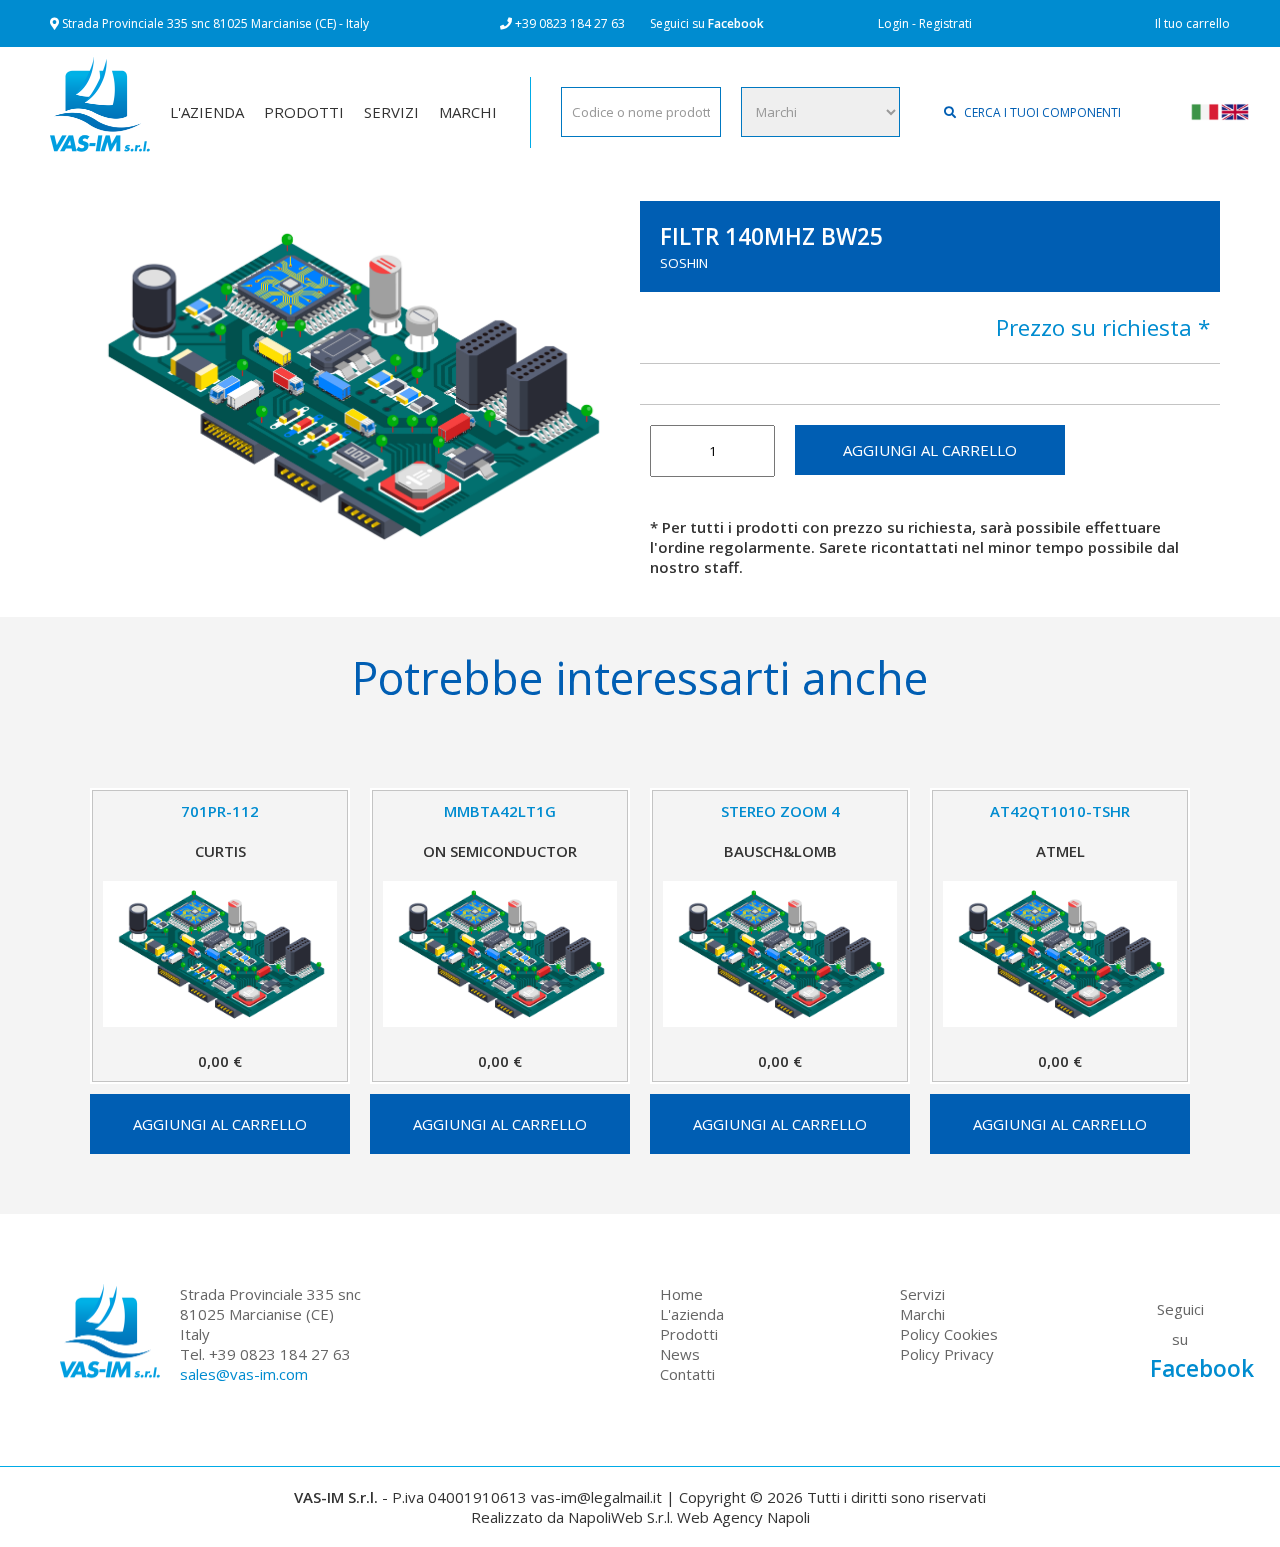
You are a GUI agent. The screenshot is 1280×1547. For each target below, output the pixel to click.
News (680, 1354)
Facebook (736, 23)
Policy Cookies (949, 1334)
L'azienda (692, 1314)
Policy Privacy (947, 1354)
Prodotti (689, 1334)
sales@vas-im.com (244, 1374)
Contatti (687, 1374)
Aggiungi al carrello (930, 450)
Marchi (922, 1314)
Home (681, 1294)
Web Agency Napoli (743, 1517)
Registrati (945, 23)
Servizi (922, 1294)
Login (893, 23)
